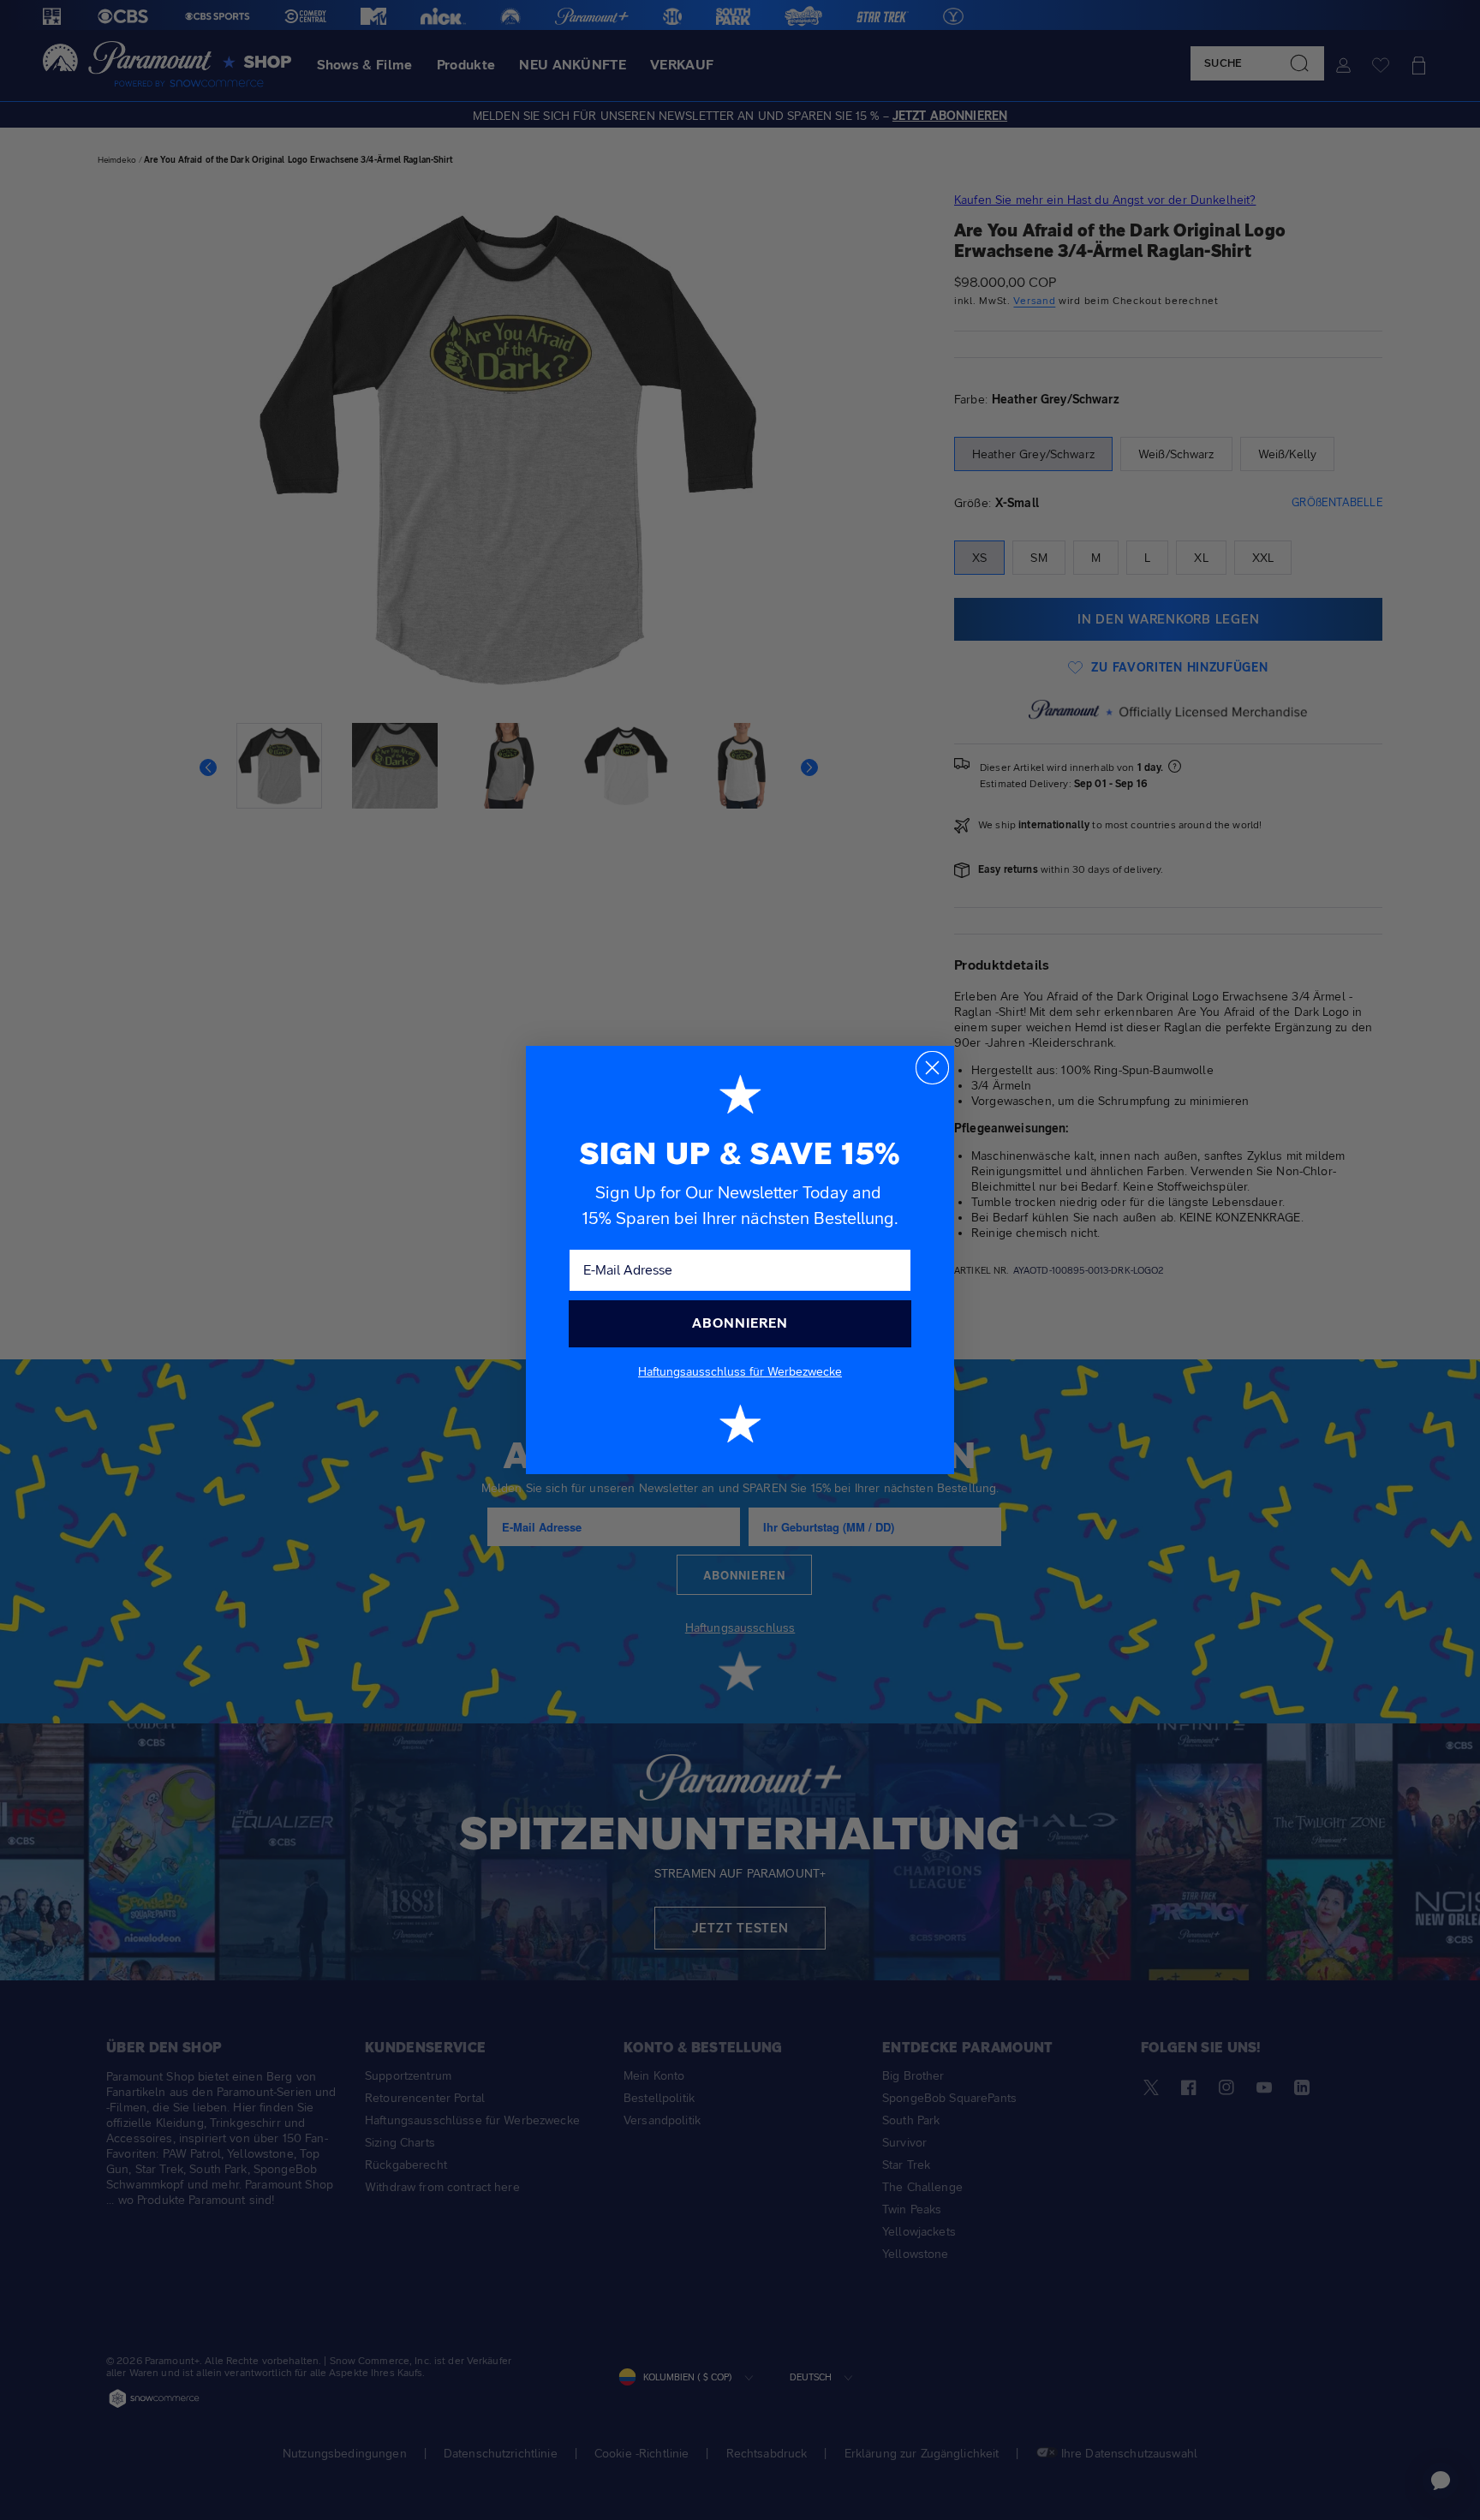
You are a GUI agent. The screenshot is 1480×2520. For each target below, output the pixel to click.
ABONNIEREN (740, 1323)
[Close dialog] (932, 1068)
